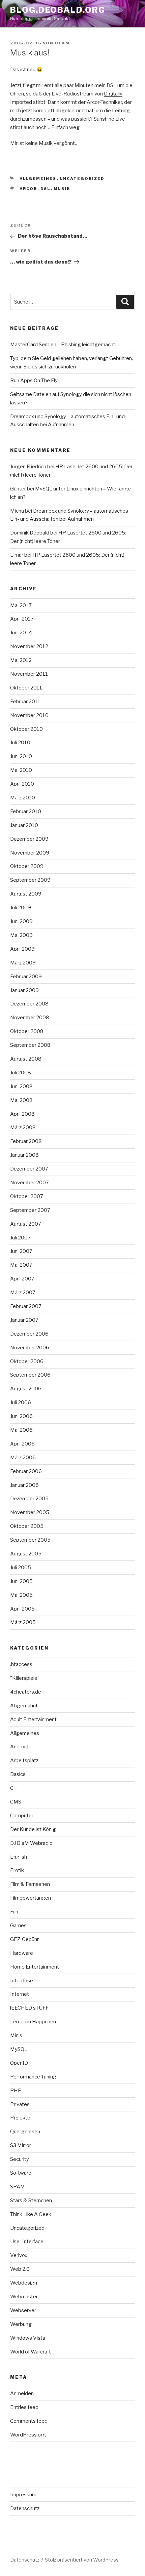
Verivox (19, 2255)
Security (20, 2159)
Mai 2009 (21, 935)
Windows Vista (28, 2338)
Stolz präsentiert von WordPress (82, 2560)
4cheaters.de (26, 1692)
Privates (20, 2104)
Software (21, 2173)
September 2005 (30, 1540)
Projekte (20, 2118)
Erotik (17, 1870)
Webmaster (24, 2297)
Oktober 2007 (27, 1196)
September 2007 (30, 1210)
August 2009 (26, 894)
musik (62, 189)
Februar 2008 (26, 1141)
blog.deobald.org (58, 10)
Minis (16, 2035)
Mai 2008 (21, 1100)
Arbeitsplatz (24, 1760)
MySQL (19, 2049)
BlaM (62, 43)
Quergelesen (25, 2132)
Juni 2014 (21, 633)
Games (18, 1926)
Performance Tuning (33, 2077)
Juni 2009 (21, 921)
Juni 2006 (21, 1416)
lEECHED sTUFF (29, 2008)
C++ (15, 1788)
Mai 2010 (21, 770)
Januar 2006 (24, 1485)
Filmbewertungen (31, 1898)
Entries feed (24, 2407)
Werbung (21, 2324)
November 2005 (30, 1512)
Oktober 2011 (26, 688)
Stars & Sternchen (31, 2201)
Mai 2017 (21, 605)
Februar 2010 (26, 811)
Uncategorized (82, 179)
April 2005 (22, 1609)
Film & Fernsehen (30, 1884)
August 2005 (26, 1554)
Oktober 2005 (27, 1526)
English (19, 1857)
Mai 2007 (21, 1265)
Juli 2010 (20, 743)
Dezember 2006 (29, 1334)
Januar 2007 (24, 1320)
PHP (16, 2091)
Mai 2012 (21, 660)
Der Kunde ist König (33, 1829)
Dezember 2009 (29, 839)
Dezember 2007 (29, 1169)
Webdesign (24, 2283)
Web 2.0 (20, 2269)
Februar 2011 (25, 702)
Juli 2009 (21, 908)
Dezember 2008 (29, 1004)
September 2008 (30, 1045)
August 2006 (26, 1389)
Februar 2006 (26, 1471)
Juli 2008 (21, 1073)
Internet (20, 1994)
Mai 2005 (21, 1595)
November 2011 (29, 674)
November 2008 (30, 1018)
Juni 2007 (21, 1251)
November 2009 (30, 853)
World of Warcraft (31, 2352)
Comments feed (29, 2421)
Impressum (23, 2495)
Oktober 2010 (26, 729)
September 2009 (30, 880)
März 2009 (23, 963)
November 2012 (29, 646)
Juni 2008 (21, 1086)
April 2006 (22, 1444)
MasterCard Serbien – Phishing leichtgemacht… (65, 345)
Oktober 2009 (27, 866)
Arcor (28, 189)
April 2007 (22, 1279)
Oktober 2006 (27, 1361)
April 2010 (22, 784)
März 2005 (23, 1622)
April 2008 (22, 1114)
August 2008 (26, 1059)
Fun (14, 1912)
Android (19, 1747)
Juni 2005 (21, 1581)
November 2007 (30, 1183)
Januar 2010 (24, 825)
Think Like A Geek (31, 2214)
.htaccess (21, 1664)
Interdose (22, 1981)
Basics (18, 1774)
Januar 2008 (24, 1155)
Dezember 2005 (29, 1499)
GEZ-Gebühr (24, 1939)
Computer (22, 1816)
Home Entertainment (35, 1967)
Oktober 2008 (27, 1031)
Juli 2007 (20, 1238)
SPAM (18, 2187)
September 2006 (30, 1375)
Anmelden (22, 2393)
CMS (16, 1802)
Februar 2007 (26, 1306)
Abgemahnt (24, 1706)
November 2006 (30, 1348)
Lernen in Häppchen (33, 2022)
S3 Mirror (21, 2145)
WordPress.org (28, 2435)
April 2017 (22, 619)
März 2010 (23, 798)
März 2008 (23, 1127)
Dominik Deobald (30, 533)
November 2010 (29, 715)
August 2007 (26, 1224)
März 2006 (23, 1458)
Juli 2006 (21, 1402)
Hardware (22, 1953)
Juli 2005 (21, 1568)
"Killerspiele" (25, 1678)
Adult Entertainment (33, 1719)
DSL (46, 189)
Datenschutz (25, 2508)
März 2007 (23, 1293)
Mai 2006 (21, 1430)
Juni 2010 (21, 756)
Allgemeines (38, 179)
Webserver (23, 2310)
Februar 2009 (26, 977)
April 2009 (22, 949)
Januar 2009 (24, 990)
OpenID (19, 2063)
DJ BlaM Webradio (31, 1843)
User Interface (27, 2242)
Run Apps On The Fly (34, 381)
